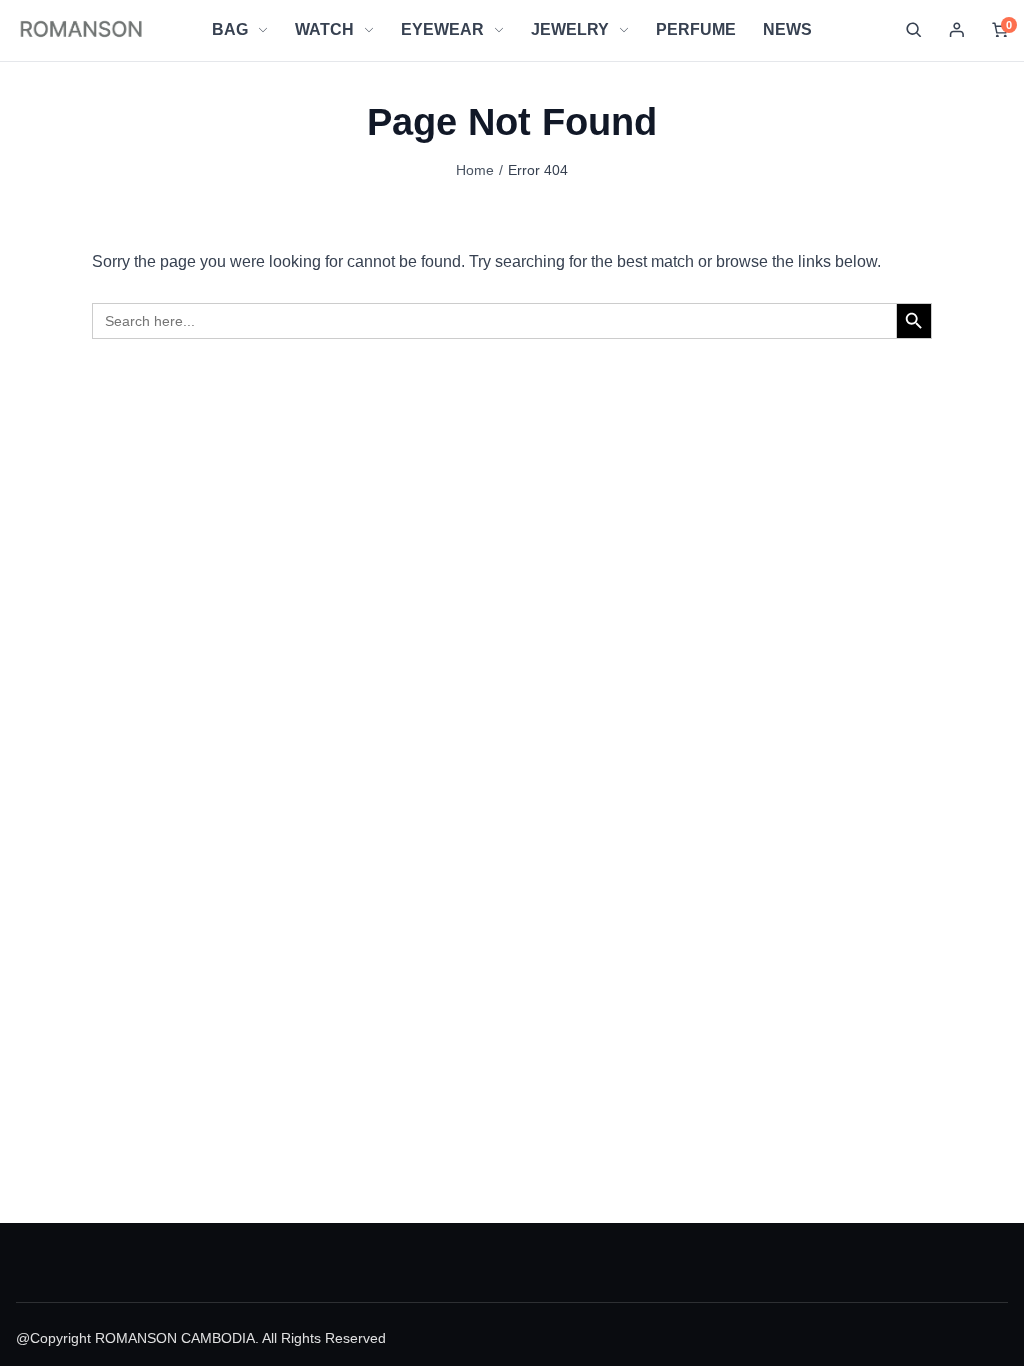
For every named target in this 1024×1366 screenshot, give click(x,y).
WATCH (324, 29)
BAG (230, 29)
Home (475, 170)
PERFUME (696, 29)
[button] (914, 30)
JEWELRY (570, 29)
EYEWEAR (442, 29)
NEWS (787, 29)
